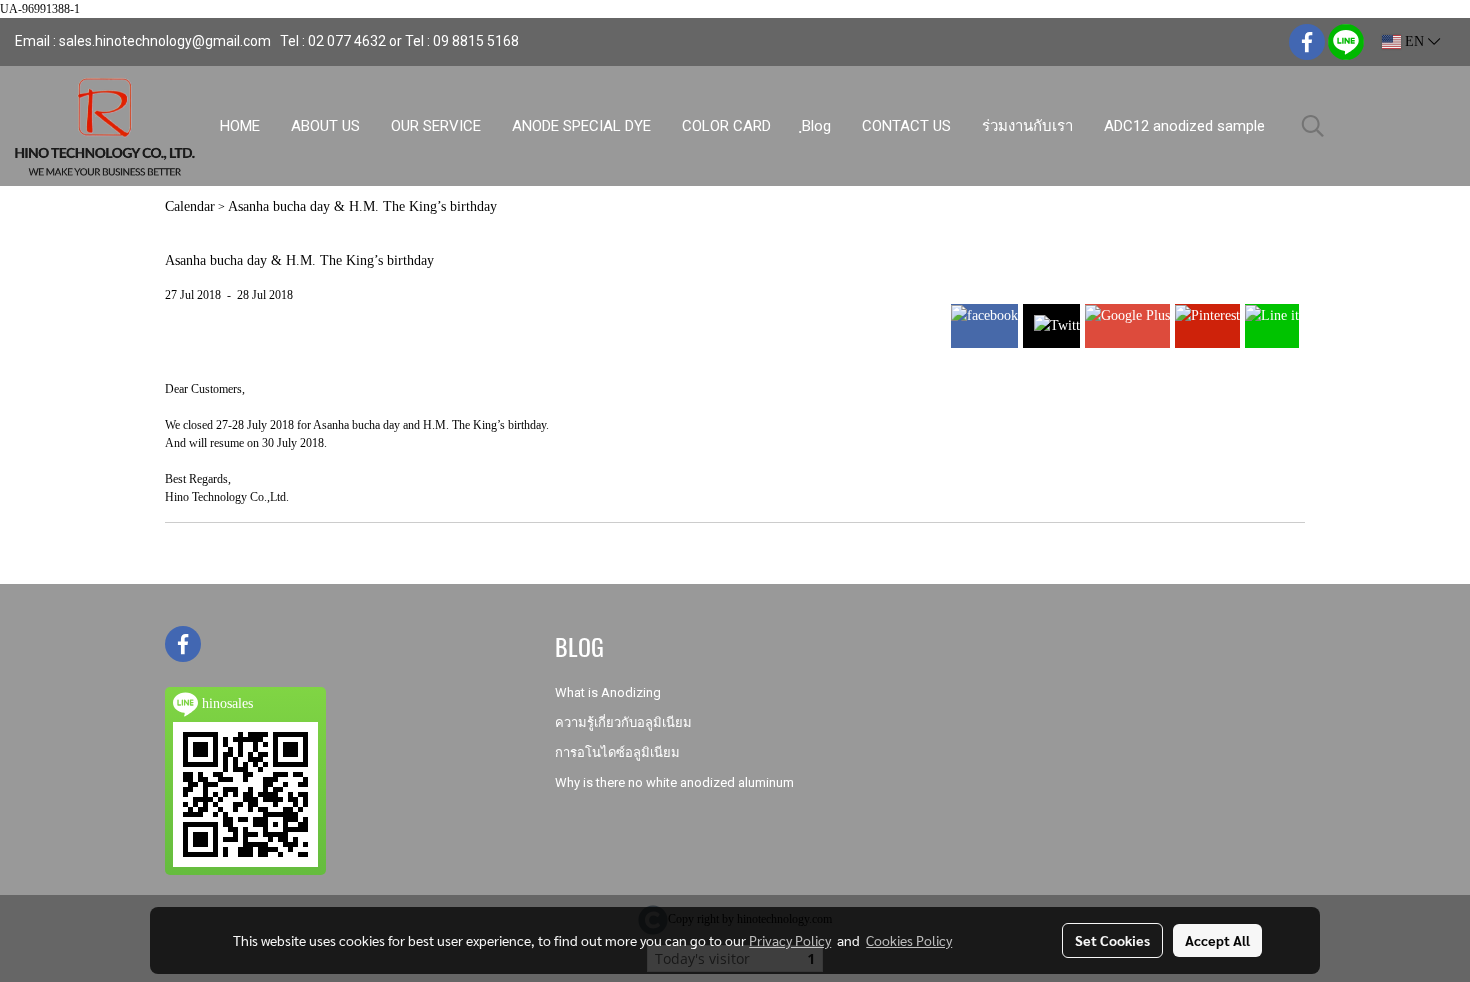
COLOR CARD (726, 126)
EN (1414, 41)
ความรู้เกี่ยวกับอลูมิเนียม (623, 722)
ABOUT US (325, 126)
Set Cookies (1112, 940)
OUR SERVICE (436, 126)
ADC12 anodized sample (1184, 126)
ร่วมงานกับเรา (1027, 126)
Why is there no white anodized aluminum (674, 782)
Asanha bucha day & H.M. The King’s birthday (362, 206)
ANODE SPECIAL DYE (581, 126)
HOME (240, 126)
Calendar (190, 206)
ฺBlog (816, 126)
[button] (1313, 126)
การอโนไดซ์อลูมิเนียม (617, 752)
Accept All (1217, 940)
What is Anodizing (608, 692)
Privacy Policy (790, 940)
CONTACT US (906, 126)
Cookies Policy (909, 940)
